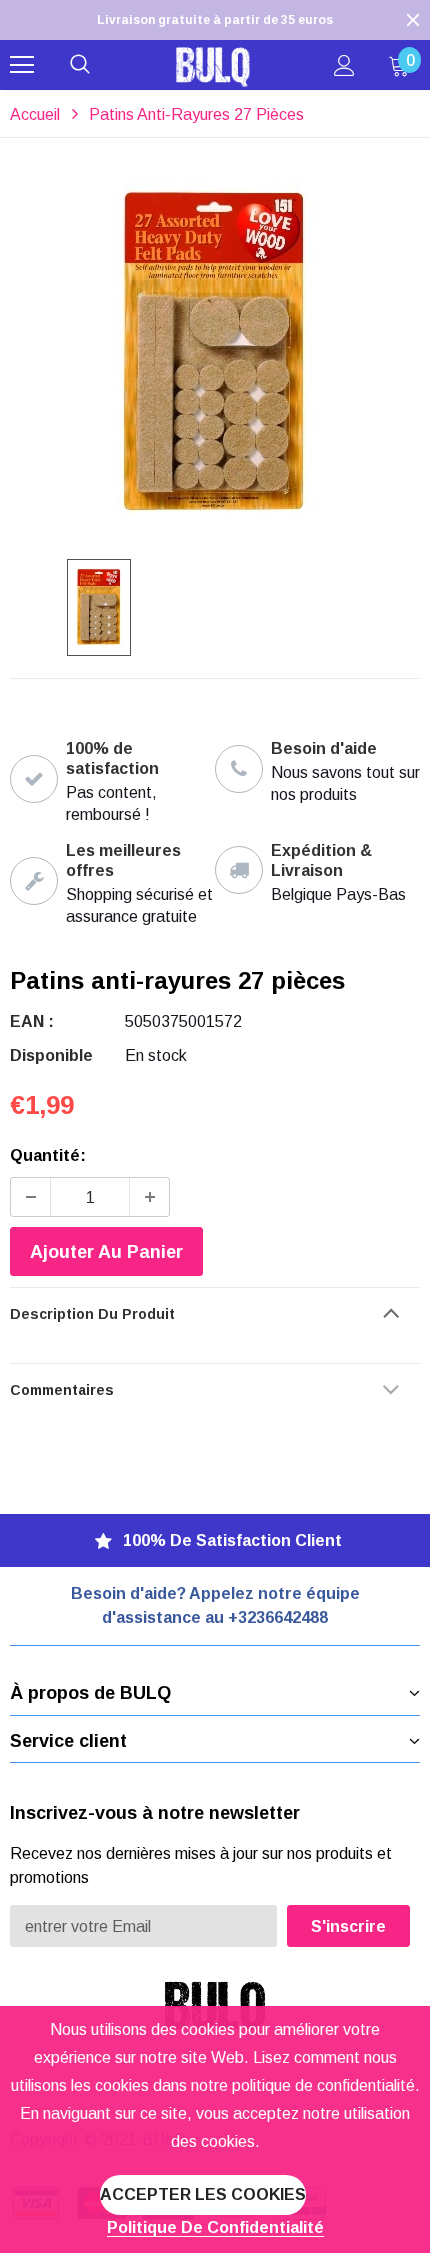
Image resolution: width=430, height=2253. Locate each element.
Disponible (51, 1055)
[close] (413, 20)
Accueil (35, 114)
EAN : (32, 1021)
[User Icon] (344, 65)
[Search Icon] (80, 65)
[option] (215, 20)
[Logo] (212, 65)
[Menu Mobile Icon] (22, 65)
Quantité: (48, 1155)
